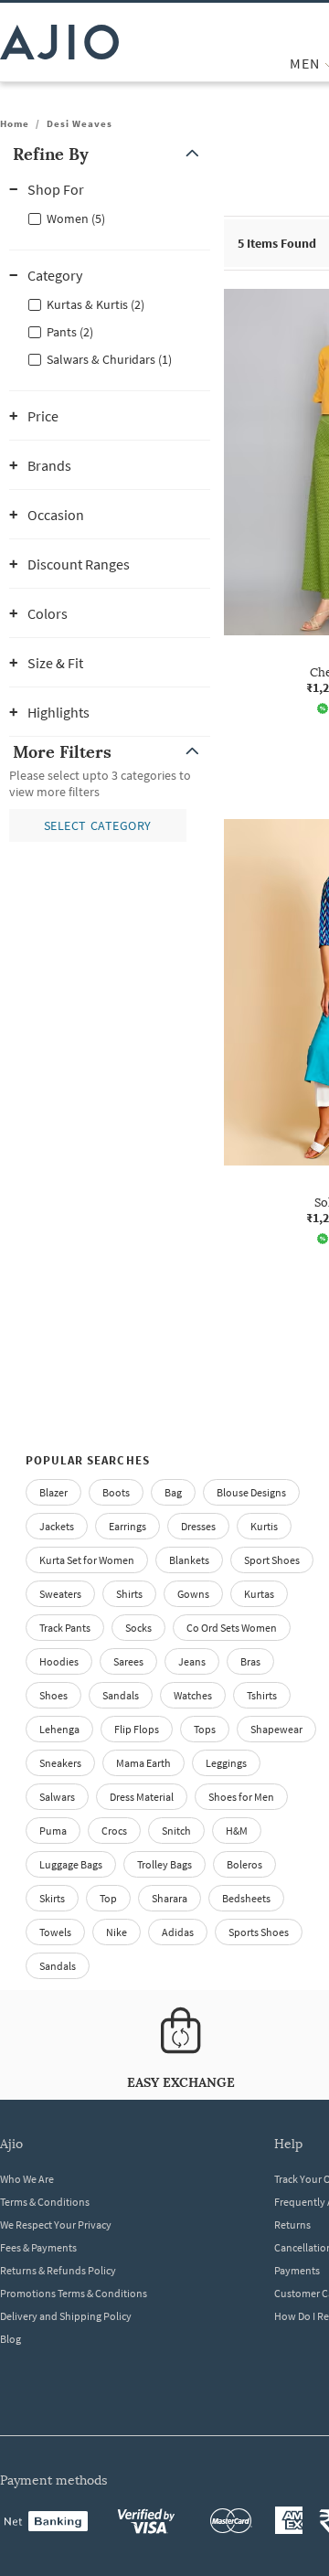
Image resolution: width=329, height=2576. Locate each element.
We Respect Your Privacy (56, 2225)
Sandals (121, 1695)
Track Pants (65, 1628)
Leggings (226, 1763)
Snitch (176, 1831)
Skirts (52, 1898)
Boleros (244, 1864)
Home (15, 123)
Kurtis (264, 1526)
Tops (205, 1729)
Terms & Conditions (45, 2202)
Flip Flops (137, 1729)
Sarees (128, 1661)
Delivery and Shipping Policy (66, 2316)
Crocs (114, 1831)
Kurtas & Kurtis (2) (96, 304)
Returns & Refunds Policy (58, 2270)
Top (108, 1898)
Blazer (53, 1492)
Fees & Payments (38, 2247)
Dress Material (142, 1797)
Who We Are (27, 2179)
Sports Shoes (259, 1932)
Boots (116, 1492)
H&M (237, 1831)
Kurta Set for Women (87, 1560)
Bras (250, 1661)
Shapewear (276, 1729)
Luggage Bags (71, 1864)
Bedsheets (246, 1898)
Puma (53, 1831)
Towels (55, 1932)
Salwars (57, 1797)
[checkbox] (110, 218)
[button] (110, 154)
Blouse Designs (251, 1492)
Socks (138, 1628)
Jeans (192, 1661)
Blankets (189, 1560)
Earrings (127, 1526)
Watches (193, 1695)
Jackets (57, 1526)
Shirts (129, 1594)
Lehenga (59, 1729)
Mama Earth (143, 1763)
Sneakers (60, 1763)
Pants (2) (70, 332)
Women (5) (76, 218)
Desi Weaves (80, 123)
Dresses (198, 1526)
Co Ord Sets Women (232, 1628)
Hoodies (59, 1661)
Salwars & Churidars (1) (109, 359)
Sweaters (60, 1594)
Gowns (193, 1594)
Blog (11, 2339)
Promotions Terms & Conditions (74, 2293)
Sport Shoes (272, 1560)
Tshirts (262, 1695)
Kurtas (259, 1594)
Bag (173, 1492)
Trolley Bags (164, 1864)
